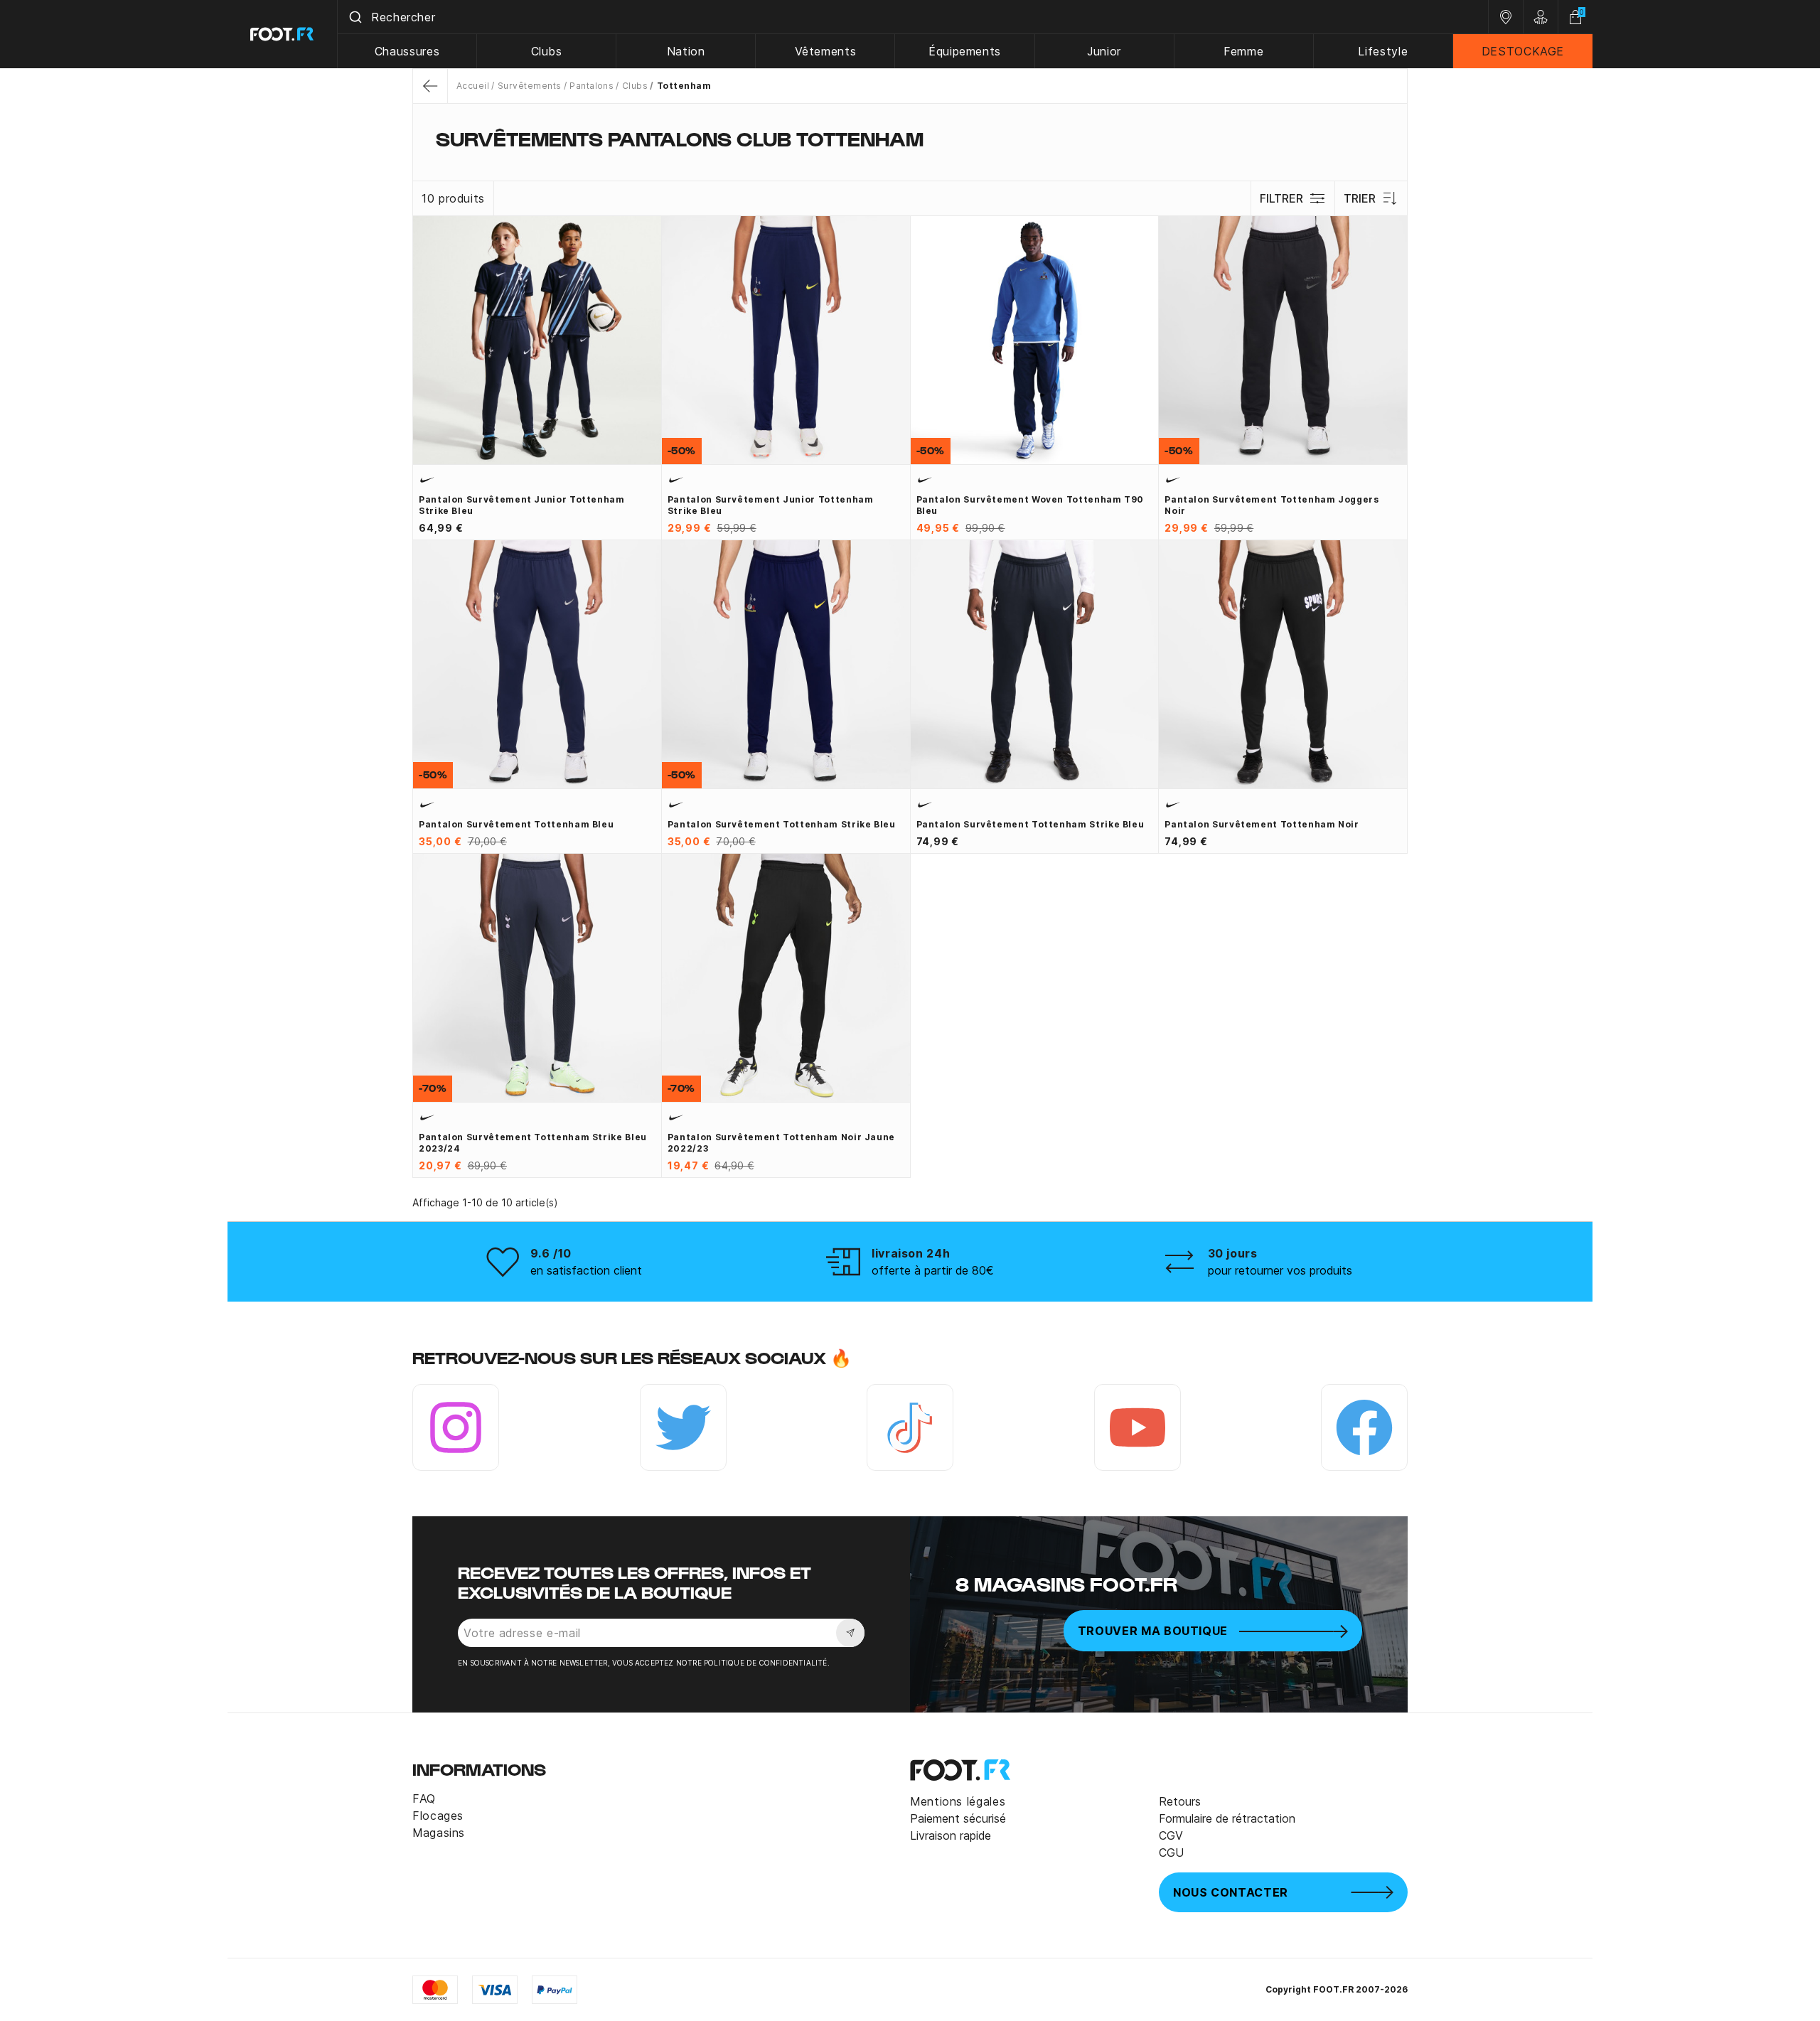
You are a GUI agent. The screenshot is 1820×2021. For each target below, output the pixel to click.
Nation (686, 51)
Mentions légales (958, 1801)
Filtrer (1281, 198)
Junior (1104, 51)
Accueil (473, 86)
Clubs (547, 51)
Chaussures (407, 51)
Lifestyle (1383, 51)
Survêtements (529, 86)
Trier (1360, 198)
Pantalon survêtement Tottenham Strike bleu (782, 824)
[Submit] (354, 17)
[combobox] (913, 17)
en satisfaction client (586, 1270)
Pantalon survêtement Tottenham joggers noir (1272, 505)
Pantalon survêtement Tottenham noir (1262, 824)
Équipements (965, 51)
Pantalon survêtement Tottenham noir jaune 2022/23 (781, 1143)
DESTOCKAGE (1523, 51)
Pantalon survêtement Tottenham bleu (516, 824)
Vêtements (826, 51)
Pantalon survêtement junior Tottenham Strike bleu (522, 505)
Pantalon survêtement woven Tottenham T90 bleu (1031, 505)
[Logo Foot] (283, 34)
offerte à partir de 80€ (933, 1270)
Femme (1243, 51)
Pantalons (591, 86)
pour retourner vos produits (1280, 1270)
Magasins (439, 1833)
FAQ (424, 1798)
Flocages (438, 1816)
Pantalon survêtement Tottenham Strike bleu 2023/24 (533, 1143)
